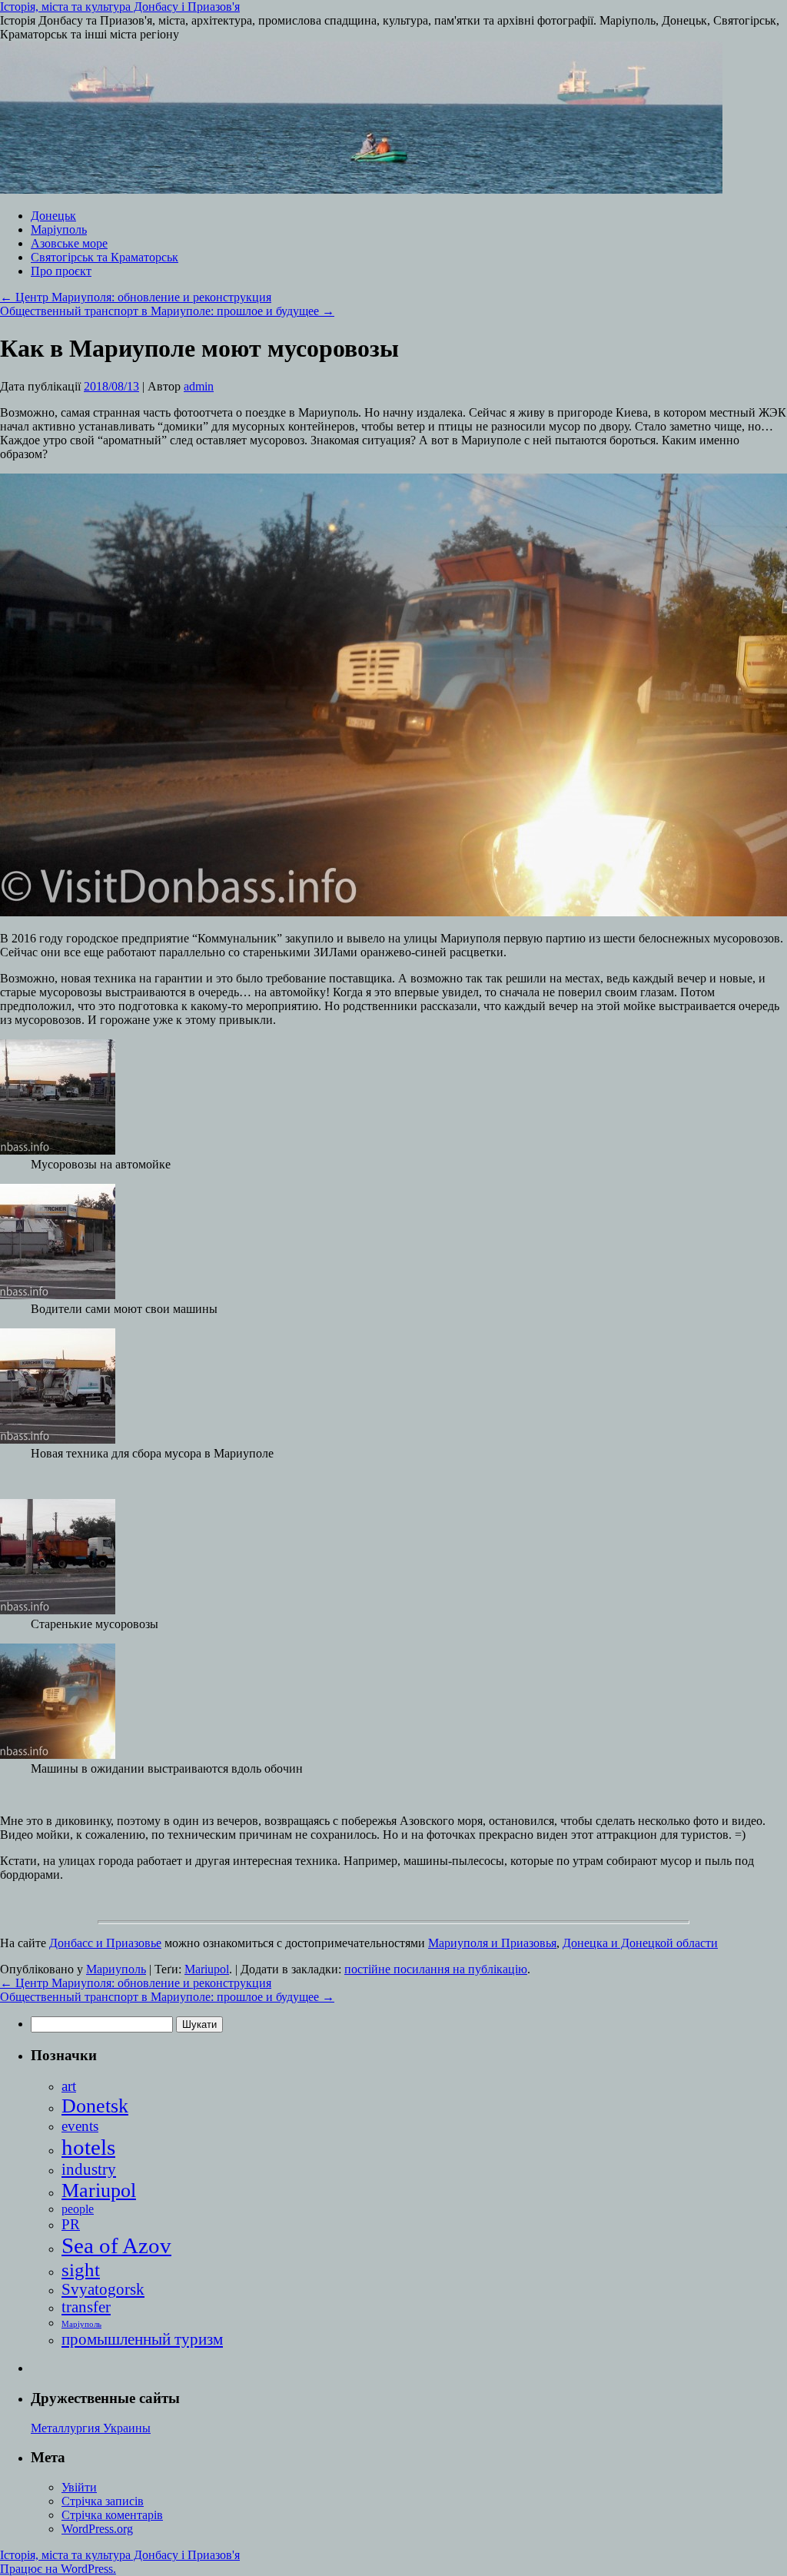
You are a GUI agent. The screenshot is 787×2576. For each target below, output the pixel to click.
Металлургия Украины (91, 2428)
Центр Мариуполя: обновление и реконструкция (136, 297)
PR (71, 2224)
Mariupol (207, 1969)
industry (89, 2169)
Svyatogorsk (103, 2289)
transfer (86, 2307)
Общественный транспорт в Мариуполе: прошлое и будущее (167, 311)
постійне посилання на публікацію (436, 1969)
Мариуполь (116, 1969)
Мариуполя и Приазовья (492, 1943)
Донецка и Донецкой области (640, 1943)
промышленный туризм (142, 2339)
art (69, 2086)
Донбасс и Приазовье (105, 1943)
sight (81, 2269)
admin (199, 386)
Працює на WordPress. (58, 2569)
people (78, 2209)
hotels (88, 2147)
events (80, 2126)
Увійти (79, 2487)
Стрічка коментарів (112, 2515)
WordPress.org (97, 2529)
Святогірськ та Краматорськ (105, 257)
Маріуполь (59, 229)
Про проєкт (61, 271)
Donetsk (95, 2106)
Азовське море (69, 243)
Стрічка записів (103, 2501)
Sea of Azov (116, 2245)
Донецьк (53, 216)
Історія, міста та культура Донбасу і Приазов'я (120, 7)
